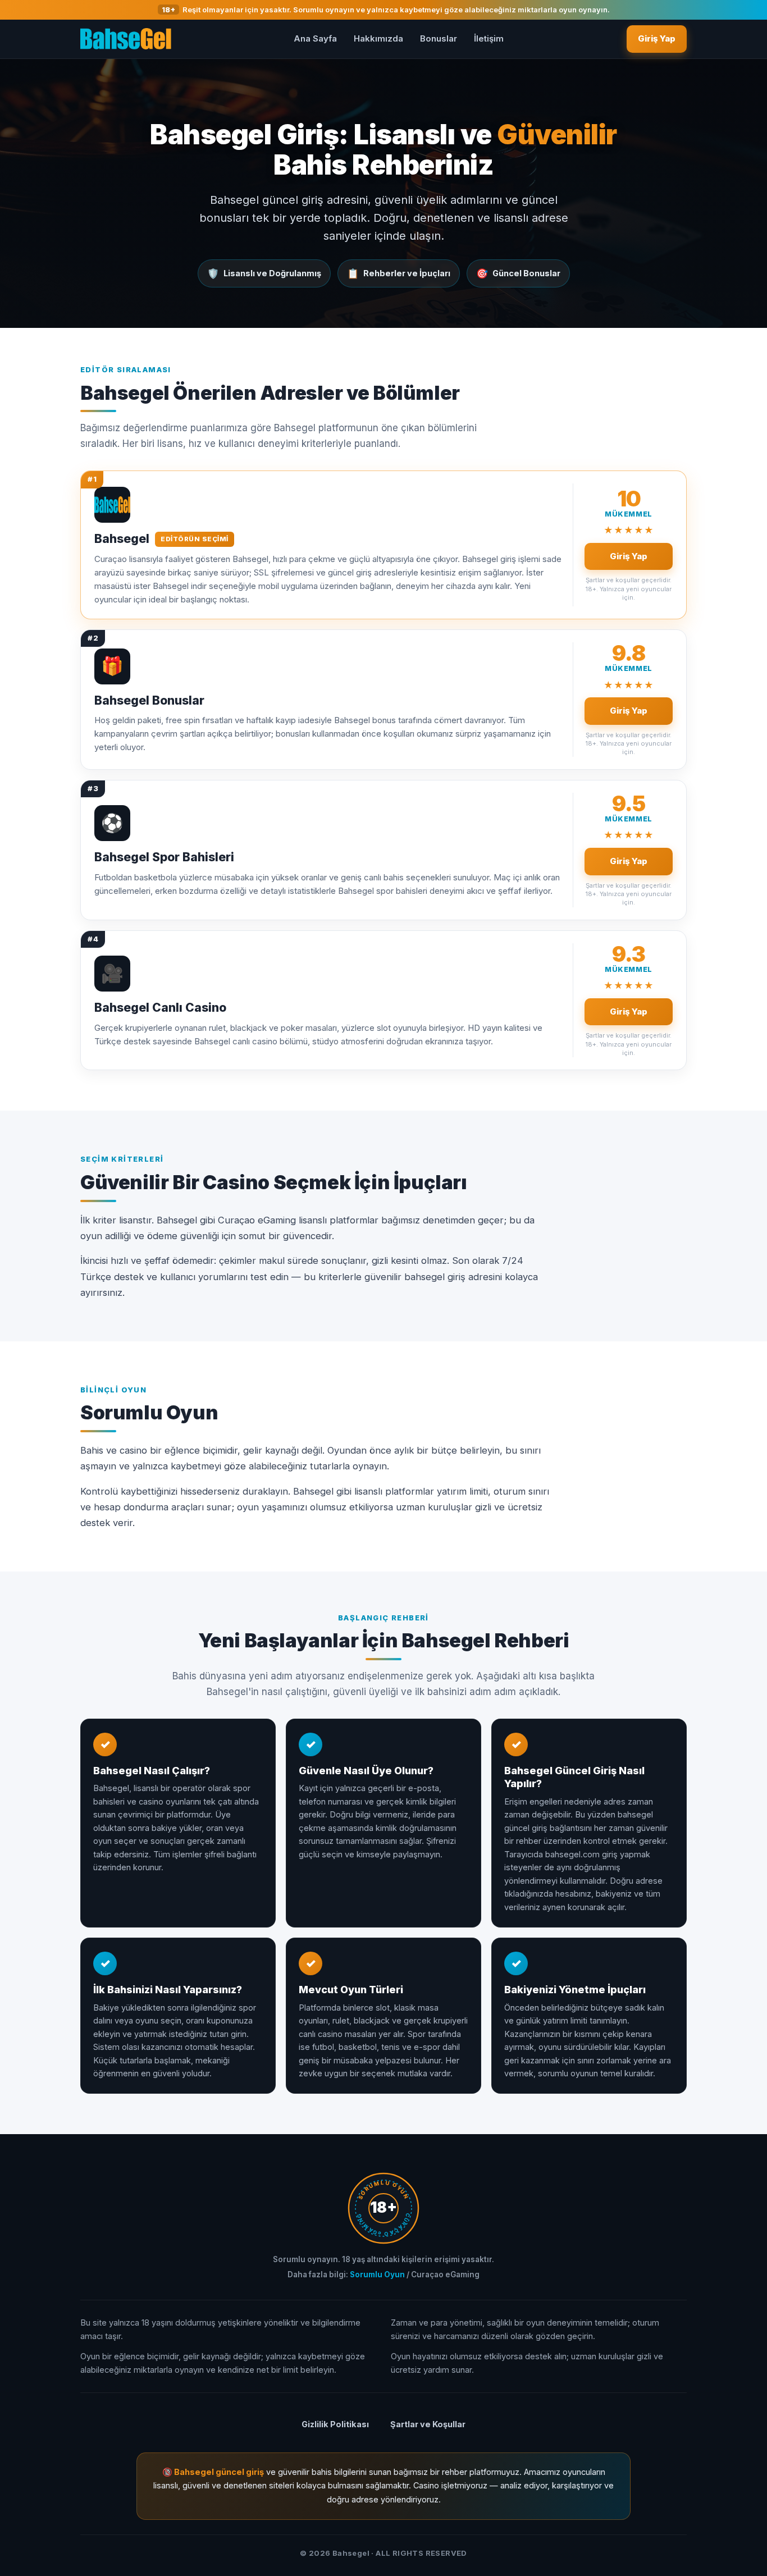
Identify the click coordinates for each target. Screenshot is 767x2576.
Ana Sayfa (315, 38)
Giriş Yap (657, 38)
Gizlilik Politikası (335, 2424)
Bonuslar (439, 38)
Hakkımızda (378, 38)
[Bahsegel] (126, 39)
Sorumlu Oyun (377, 2274)
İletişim (489, 38)
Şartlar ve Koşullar (428, 2424)
